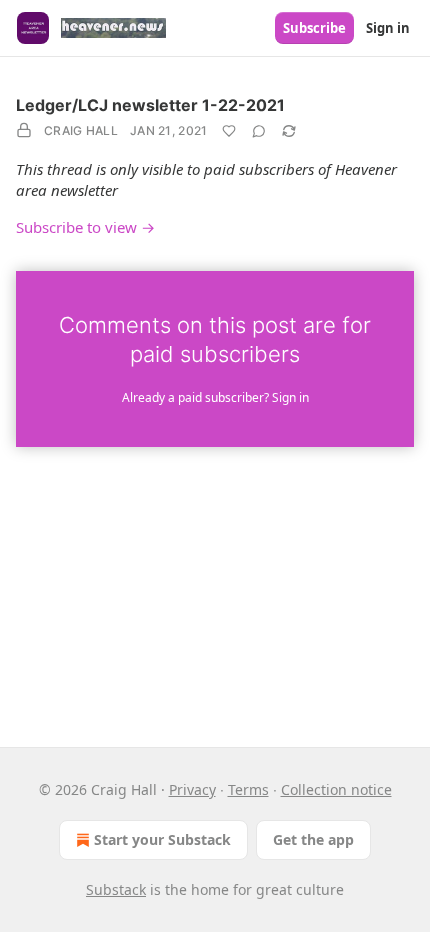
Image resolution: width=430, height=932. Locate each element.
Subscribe (314, 28)
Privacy (192, 789)
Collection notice (336, 789)
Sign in (388, 28)
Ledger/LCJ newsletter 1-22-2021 (150, 105)
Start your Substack (162, 839)
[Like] (229, 131)
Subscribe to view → (85, 227)
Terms (248, 789)
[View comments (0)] (259, 131)
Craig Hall (81, 130)
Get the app (313, 839)
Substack (116, 889)
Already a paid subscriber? (215, 397)
